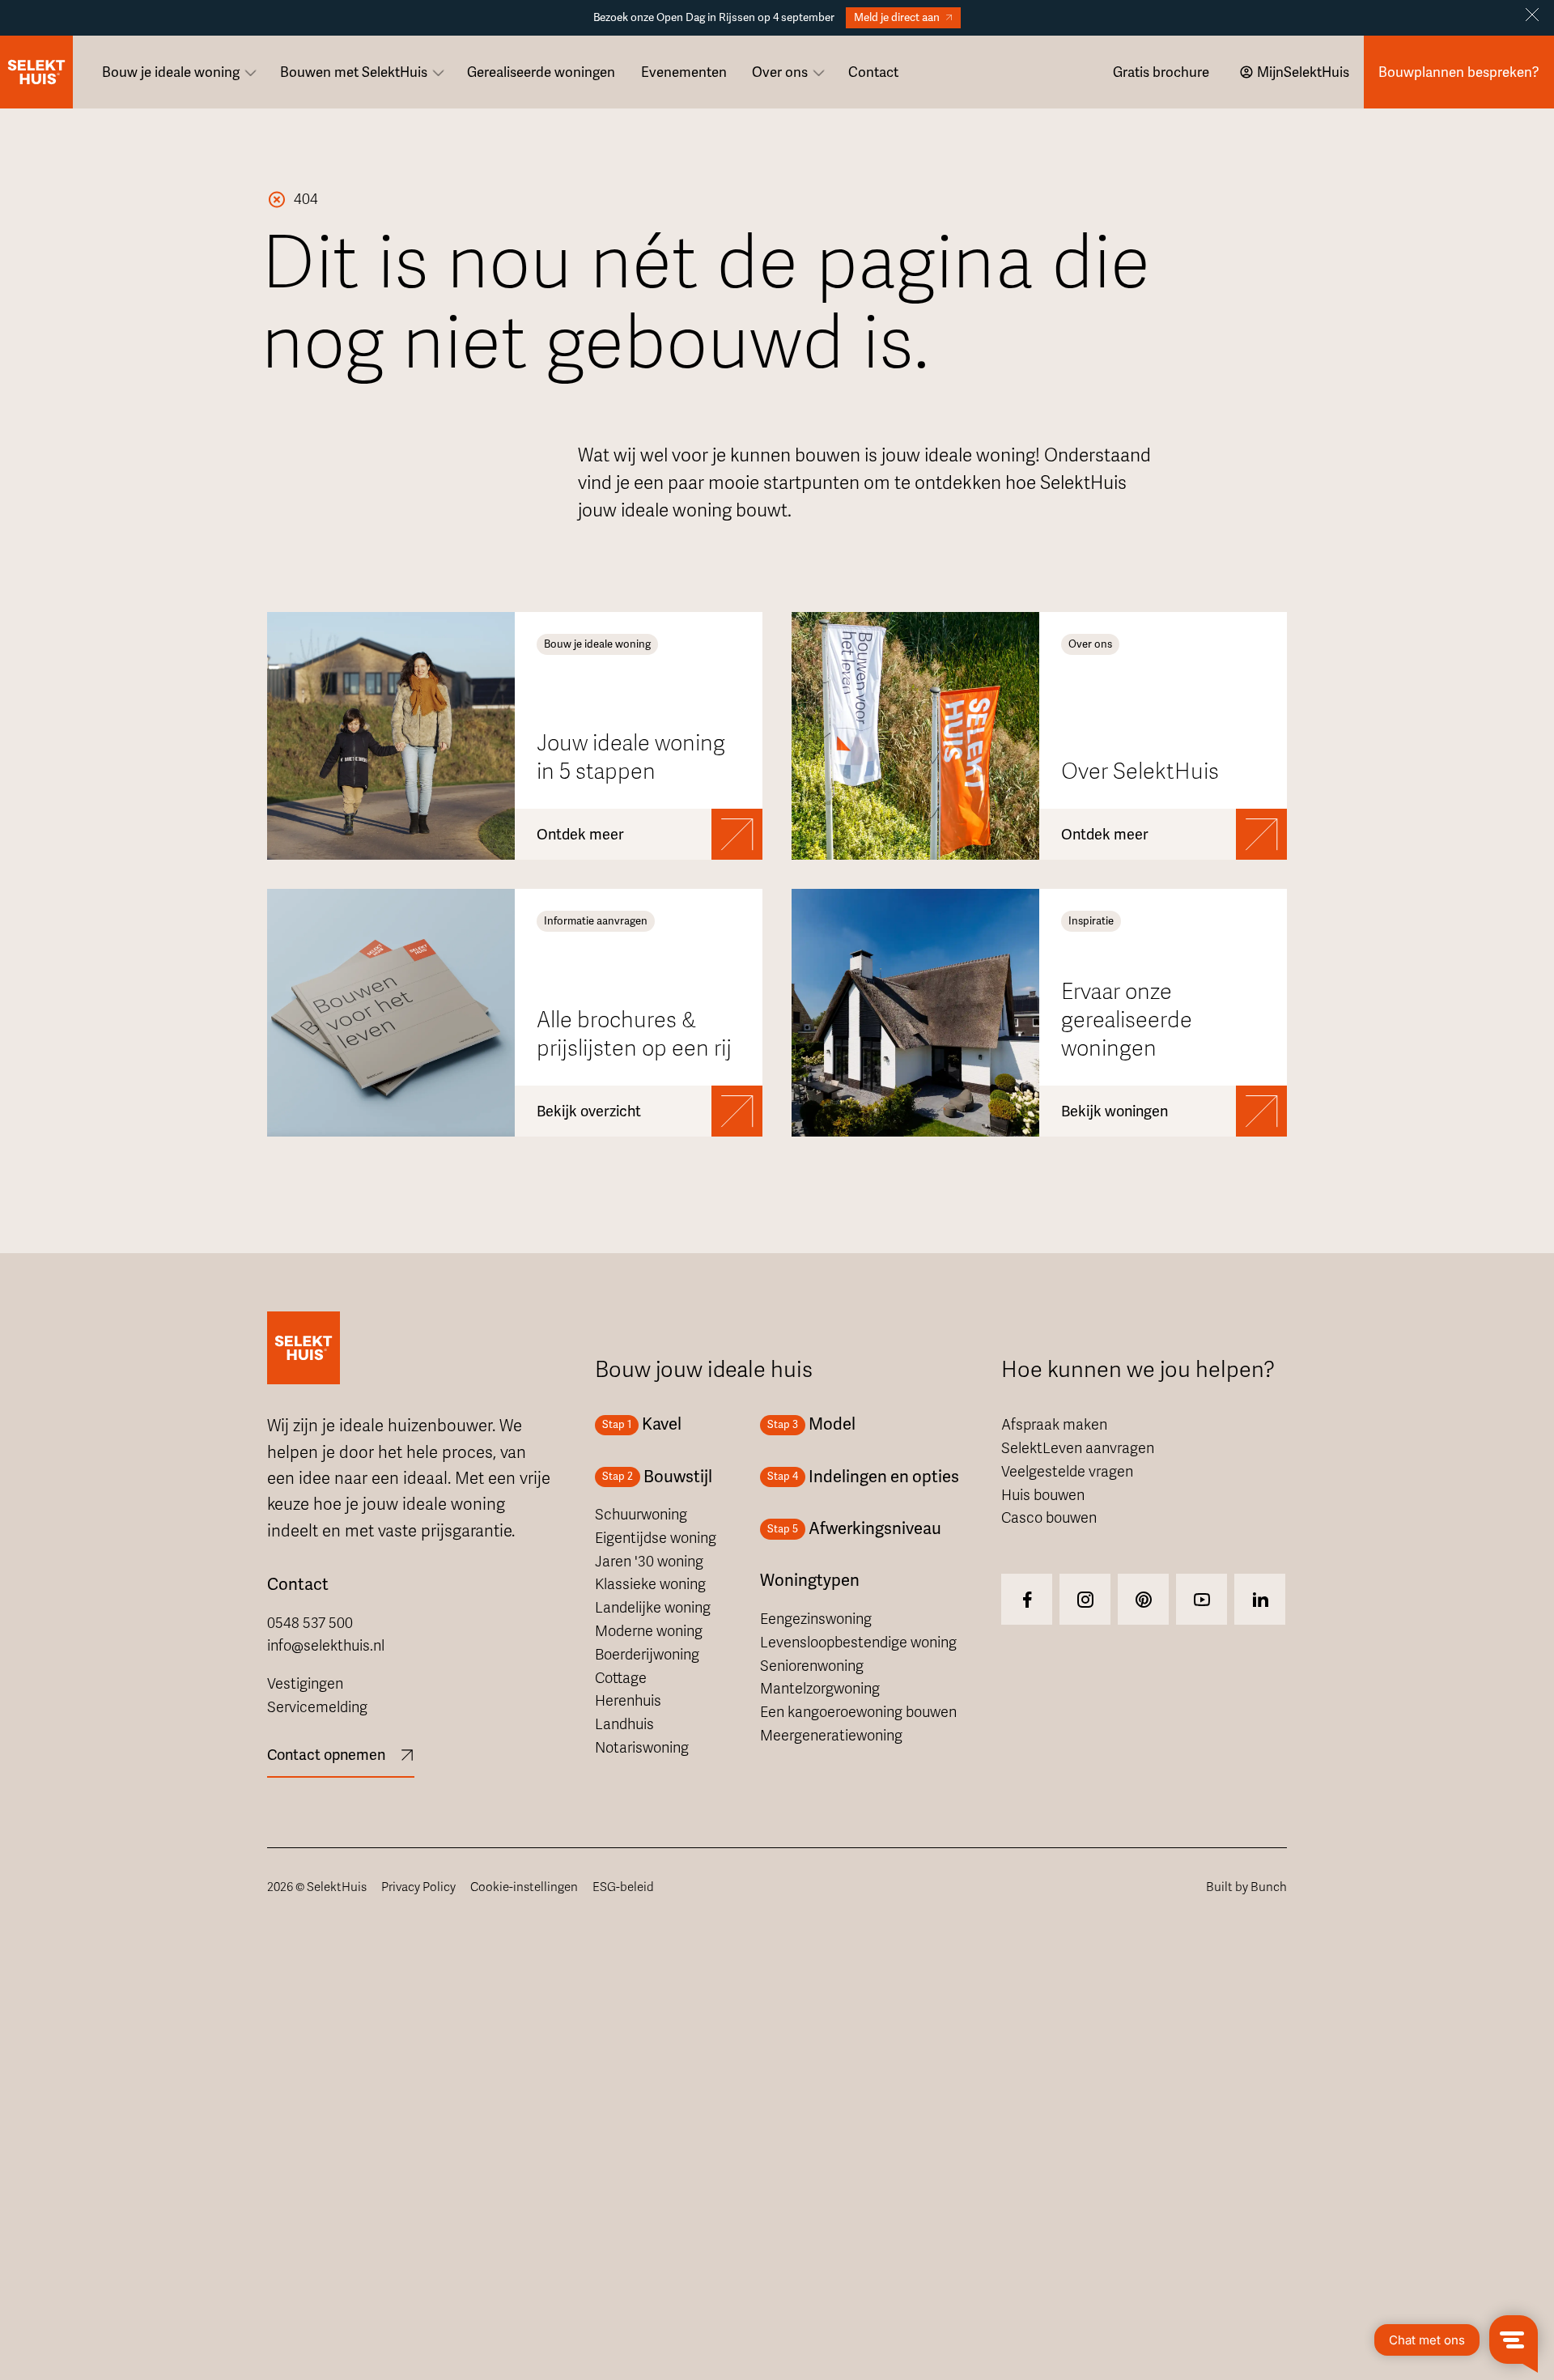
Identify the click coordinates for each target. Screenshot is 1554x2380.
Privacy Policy (418, 1887)
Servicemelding (317, 1707)
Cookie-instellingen (524, 1887)
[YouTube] (1202, 1599)
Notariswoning (642, 1748)
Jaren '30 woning (649, 1562)
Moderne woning (649, 1631)
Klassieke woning (650, 1584)
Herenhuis (628, 1701)
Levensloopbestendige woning (858, 1643)
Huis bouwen (1043, 1495)
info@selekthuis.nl (326, 1646)
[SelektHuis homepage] (36, 72)
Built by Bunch (1246, 1887)
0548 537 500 (310, 1623)
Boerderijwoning (647, 1655)
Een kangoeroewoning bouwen (858, 1712)
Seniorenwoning (812, 1666)
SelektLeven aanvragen (1078, 1448)
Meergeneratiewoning (831, 1736)
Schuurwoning (641, 1515)
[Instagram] (1027, 1599)
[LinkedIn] (1260, 1599)
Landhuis (624, 1724)
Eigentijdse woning (656, 1538)
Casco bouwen (1049, 1518)
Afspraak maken (1054, 1425)
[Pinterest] (1143, 1599)
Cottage (621, 1678)
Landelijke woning (653, 1608)
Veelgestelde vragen (1067, 1472)
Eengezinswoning (816, 1619)
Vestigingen (305, 1684)
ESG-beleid (623, 1887)
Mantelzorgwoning (820, 1689)
